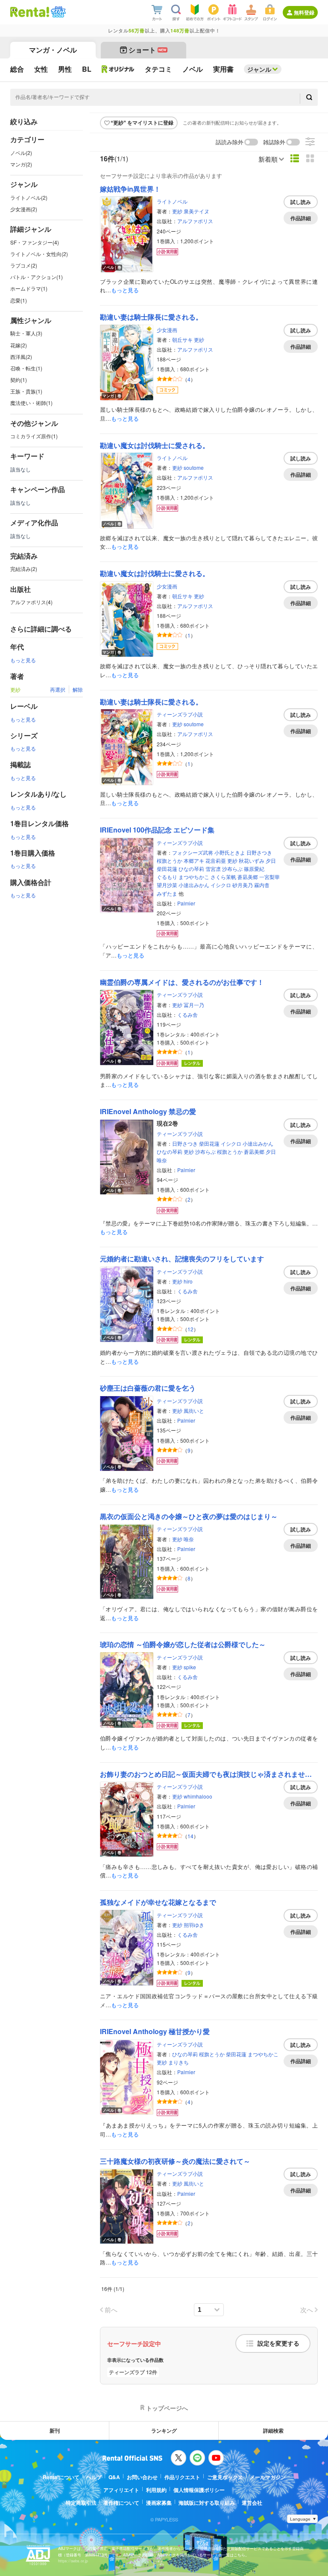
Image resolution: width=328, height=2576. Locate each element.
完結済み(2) (24, 569)
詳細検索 (273, 2430)
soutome (194, 467)
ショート (148, 50)
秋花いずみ (252, 860)
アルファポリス (195, 221)
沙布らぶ (232, 869)
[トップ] (30, 12)
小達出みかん (194, 885)
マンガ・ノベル (53, 50)
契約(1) (19, 380)
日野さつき (259, 852)
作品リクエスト (182, 2477)
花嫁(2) (19, 345)
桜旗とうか (170, 860)
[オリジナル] (118, 69)
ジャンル (259, 69)
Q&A (114, 2477)
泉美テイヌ (196, 211)
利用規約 (156, 2490)
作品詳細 (301, 218)
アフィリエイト (121, 2490)
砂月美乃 (243, 885)
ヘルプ (94, 2477)
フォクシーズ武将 (193, 852)
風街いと (194, 1410)
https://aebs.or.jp (73, 2561)
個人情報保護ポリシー (199, 2490)
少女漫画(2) (24, 209)
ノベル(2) (21, 153)
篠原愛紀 (254, 869)
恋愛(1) (19, 300)
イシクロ (221, 885)
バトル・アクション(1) (37, 277)
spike (190, 1667)
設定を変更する (278, 2343)
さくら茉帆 (223, 877)
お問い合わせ (142, 2477)
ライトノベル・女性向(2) (39, 254)
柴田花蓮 (167, 869)
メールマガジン (268, 2477)
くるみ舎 (187, 1014)
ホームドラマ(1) (29, 288)
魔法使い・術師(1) (31, 403)
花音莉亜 (216, 860)
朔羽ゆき (194, 1925)
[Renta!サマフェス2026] (57, 12)
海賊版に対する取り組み (207, 2503)
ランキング (164, 2430)
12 (190, 1329)
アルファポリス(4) (31, 602)
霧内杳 (262, 885)
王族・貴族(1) (26, 391)
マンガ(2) (21, 164)
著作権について (121, 2503)
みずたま (167, 893)
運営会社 (252, 2503)
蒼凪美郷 (248, 877)
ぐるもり (167, 877)
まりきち (179, 2062)
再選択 (58, 689)
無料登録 (304, 12)
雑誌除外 (274, 142)
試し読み (301, 202)
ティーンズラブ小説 (180, 714)
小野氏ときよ (230, 852)
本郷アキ (194, 860)
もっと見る (23, 660)
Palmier (186, 903)
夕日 (271, 860)
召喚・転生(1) (26, 368)
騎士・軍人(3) (26, 333)
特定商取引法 (81, 2503)
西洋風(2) (21, 357)
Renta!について (61, 2477)
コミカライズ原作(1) (34, 436)
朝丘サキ (182, 339)
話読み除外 (230, 142)
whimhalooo (198, 1796)
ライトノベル (172, 201)
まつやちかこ (194, 877)
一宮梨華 (269, 877)
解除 (78, 689)
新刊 (55, 2430)
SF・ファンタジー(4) (35, 242)
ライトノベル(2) (29, 197)
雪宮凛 (213, 869)
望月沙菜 (167, 885)
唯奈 (162, 1160)
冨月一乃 (194, 1005)
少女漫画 (167, 330)
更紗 (177, 211)
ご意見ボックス (225, 2477)
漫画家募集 (159, 2503)
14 (190, 1836)
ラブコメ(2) (24, 265)
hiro (188, 1281)
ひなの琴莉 (191, 869)
